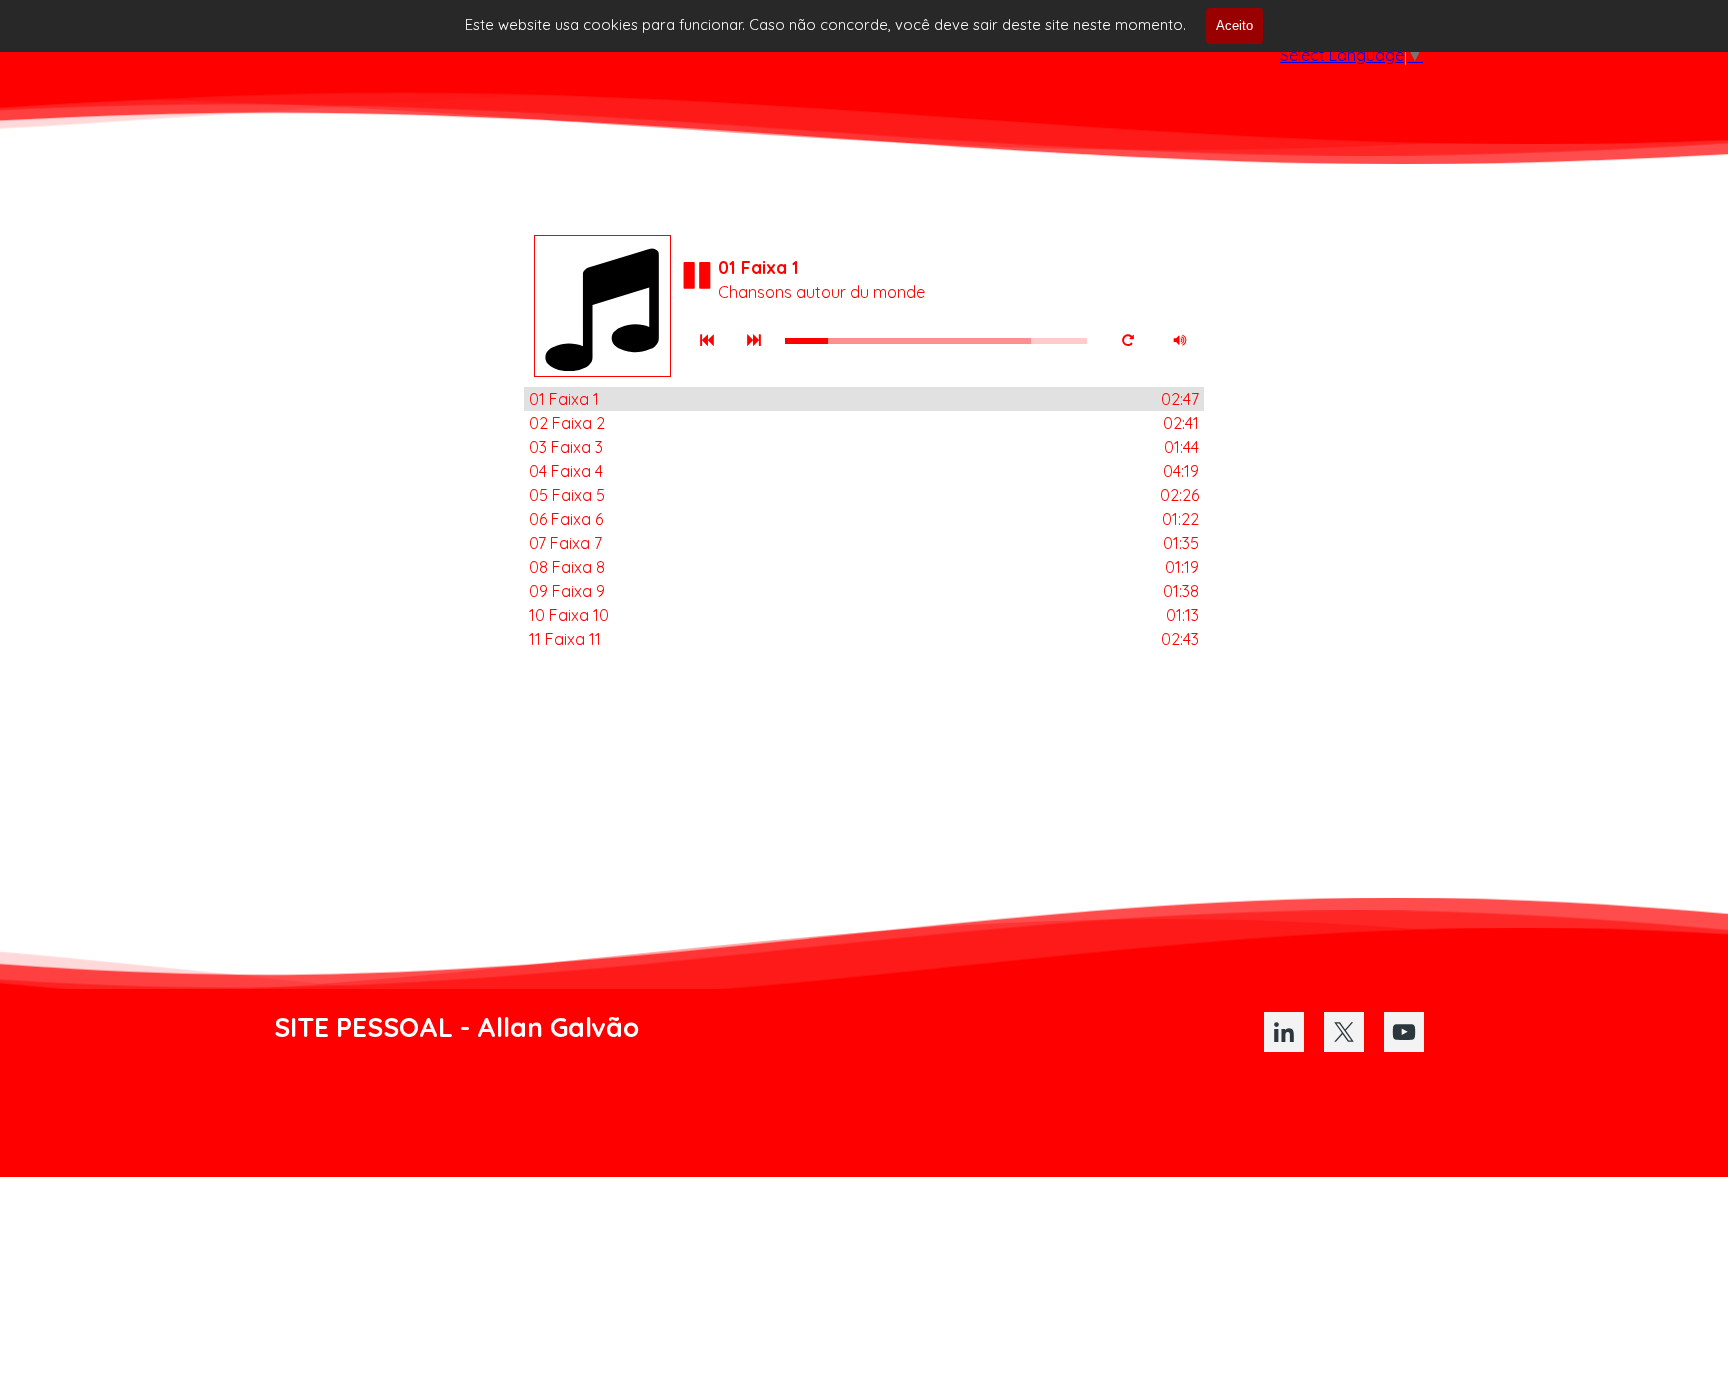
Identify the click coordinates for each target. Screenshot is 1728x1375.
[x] (1344, 1032)
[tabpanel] (546, 1027)
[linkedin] (1284, 1032)
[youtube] (1404, 1032)
